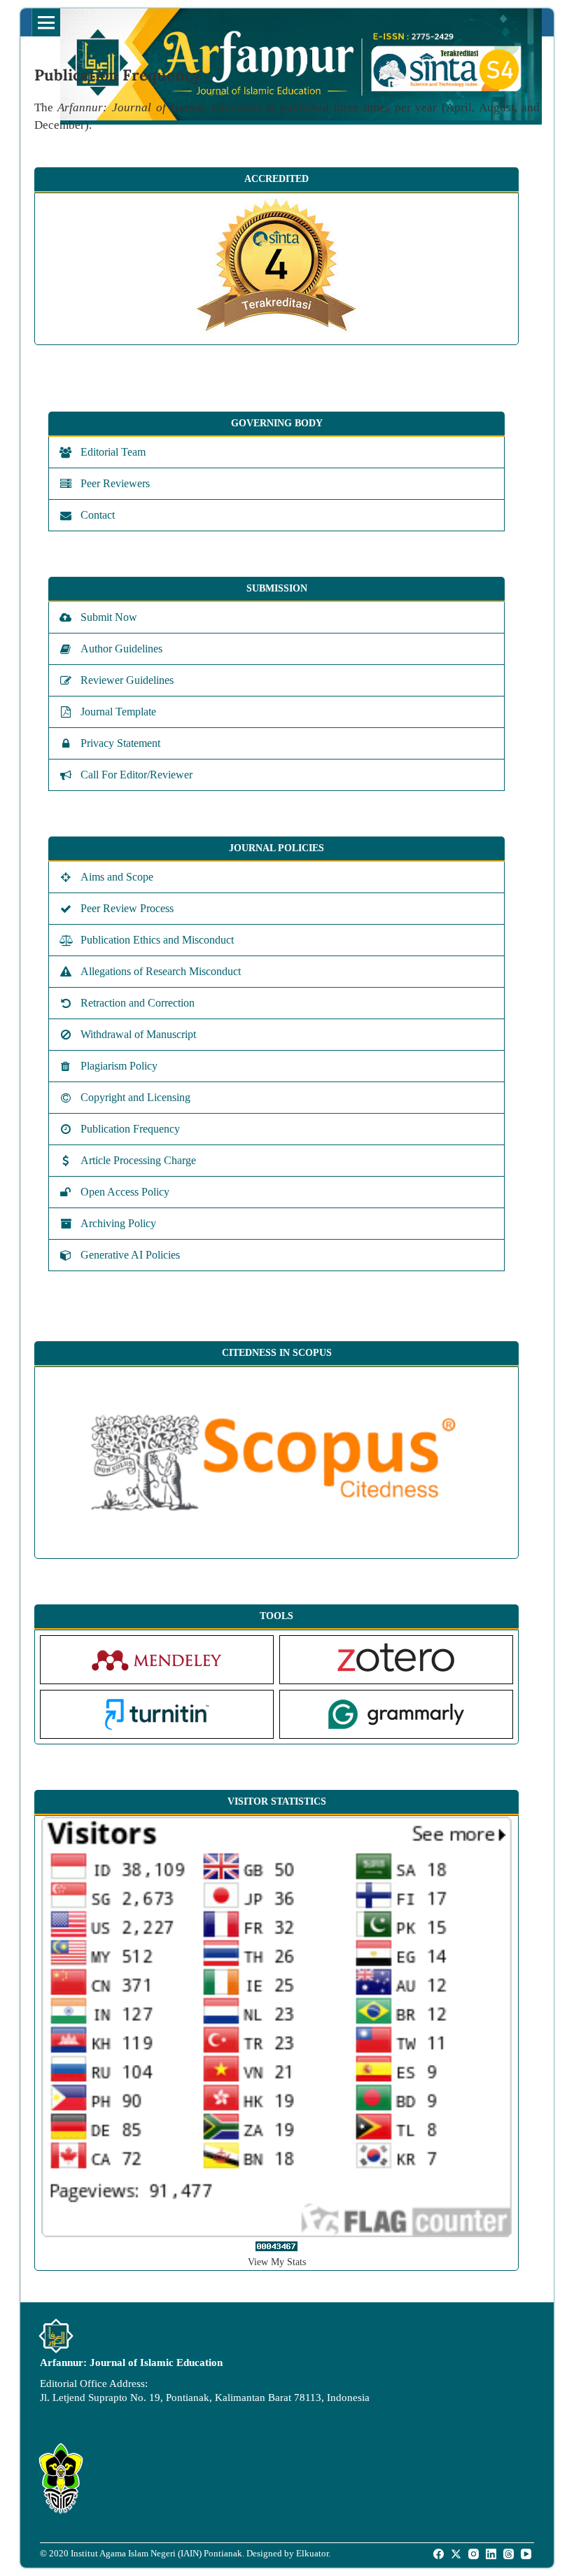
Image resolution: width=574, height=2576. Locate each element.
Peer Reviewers (115, 483)
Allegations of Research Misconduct (161, 971)
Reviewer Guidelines (127, 680)
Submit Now (109, 617)
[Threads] (510, 2554)
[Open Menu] (46, 22)
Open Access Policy (125, 1192)
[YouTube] (527, 2554)
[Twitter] (457, 2554)
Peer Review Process (127, 908)
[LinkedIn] (492, 2554)
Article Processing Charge (138, 1160)
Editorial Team (113, 452)
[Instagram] (475, 2554)
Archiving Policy (118, 1223)
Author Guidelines (121, 649)
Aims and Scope (117, 877)
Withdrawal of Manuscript (138, 1034)
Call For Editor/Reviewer (136, 775)
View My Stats (277, 2262)
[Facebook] (440, 2554)
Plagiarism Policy (119, 1066)
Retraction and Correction (138, 1003)
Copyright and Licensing (135, 1097)
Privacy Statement (120, 743)
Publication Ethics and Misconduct (157, 940)
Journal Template (118, 712)
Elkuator (312, 2553)
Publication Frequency (130, 1129)
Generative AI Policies (130, 1255)
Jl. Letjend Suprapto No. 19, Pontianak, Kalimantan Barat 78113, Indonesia (205, 2397)
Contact (98, 515)
